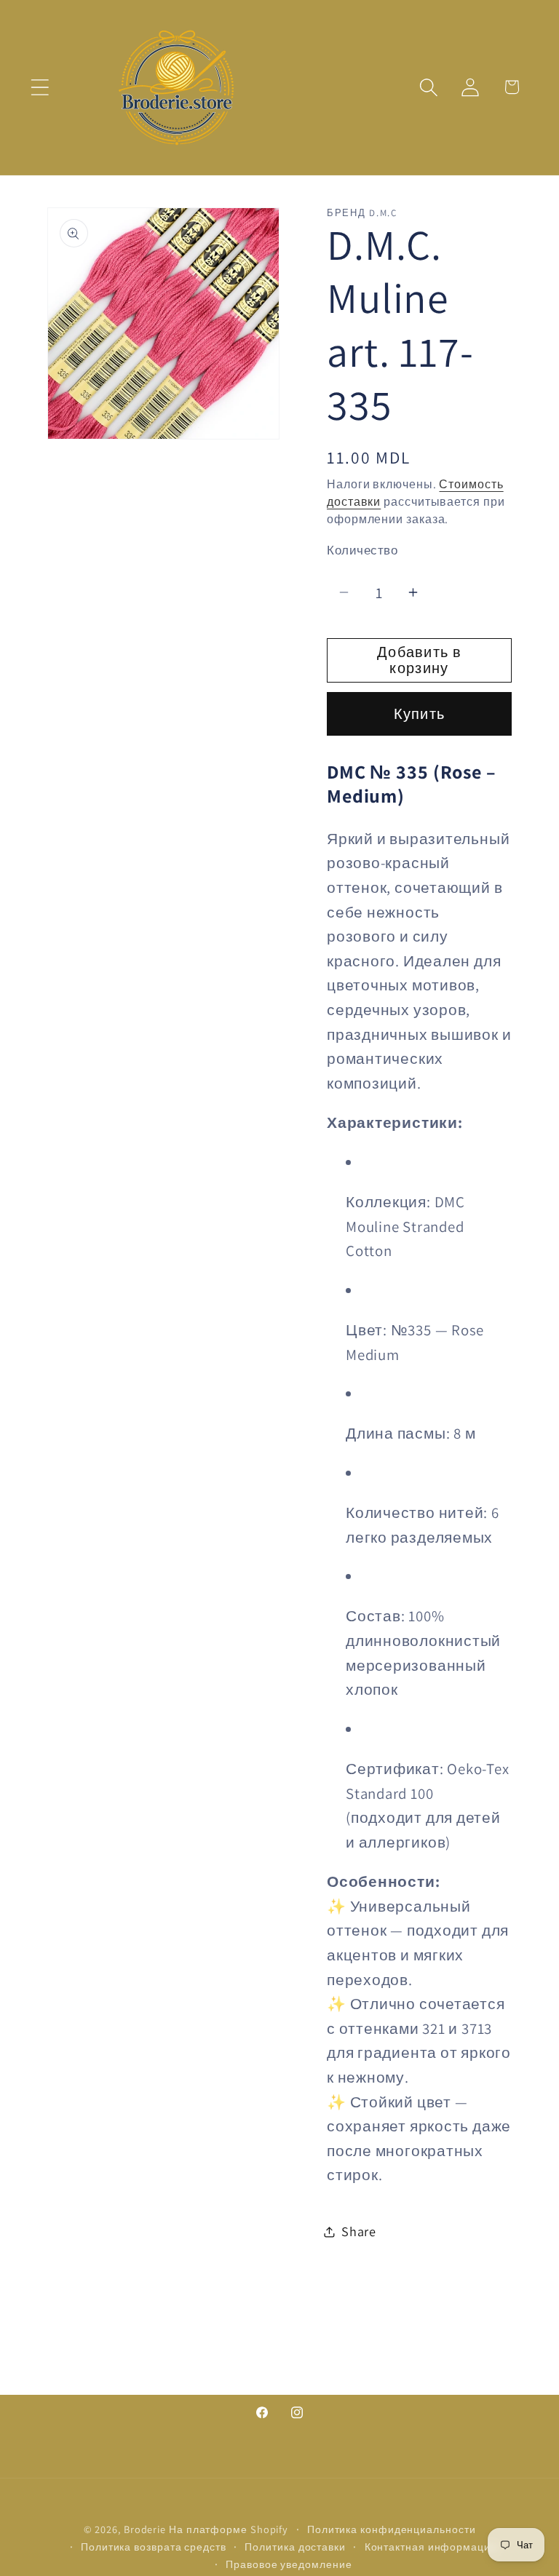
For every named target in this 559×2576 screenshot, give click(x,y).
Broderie (145, 2529)
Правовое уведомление (289, 2564)
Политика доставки (295, 2547)
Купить (420, 714)
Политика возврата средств (154, 2547)
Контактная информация (431, 2547)
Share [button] (359, 2231)
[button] (40, 87)
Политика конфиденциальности (392, 2529)
